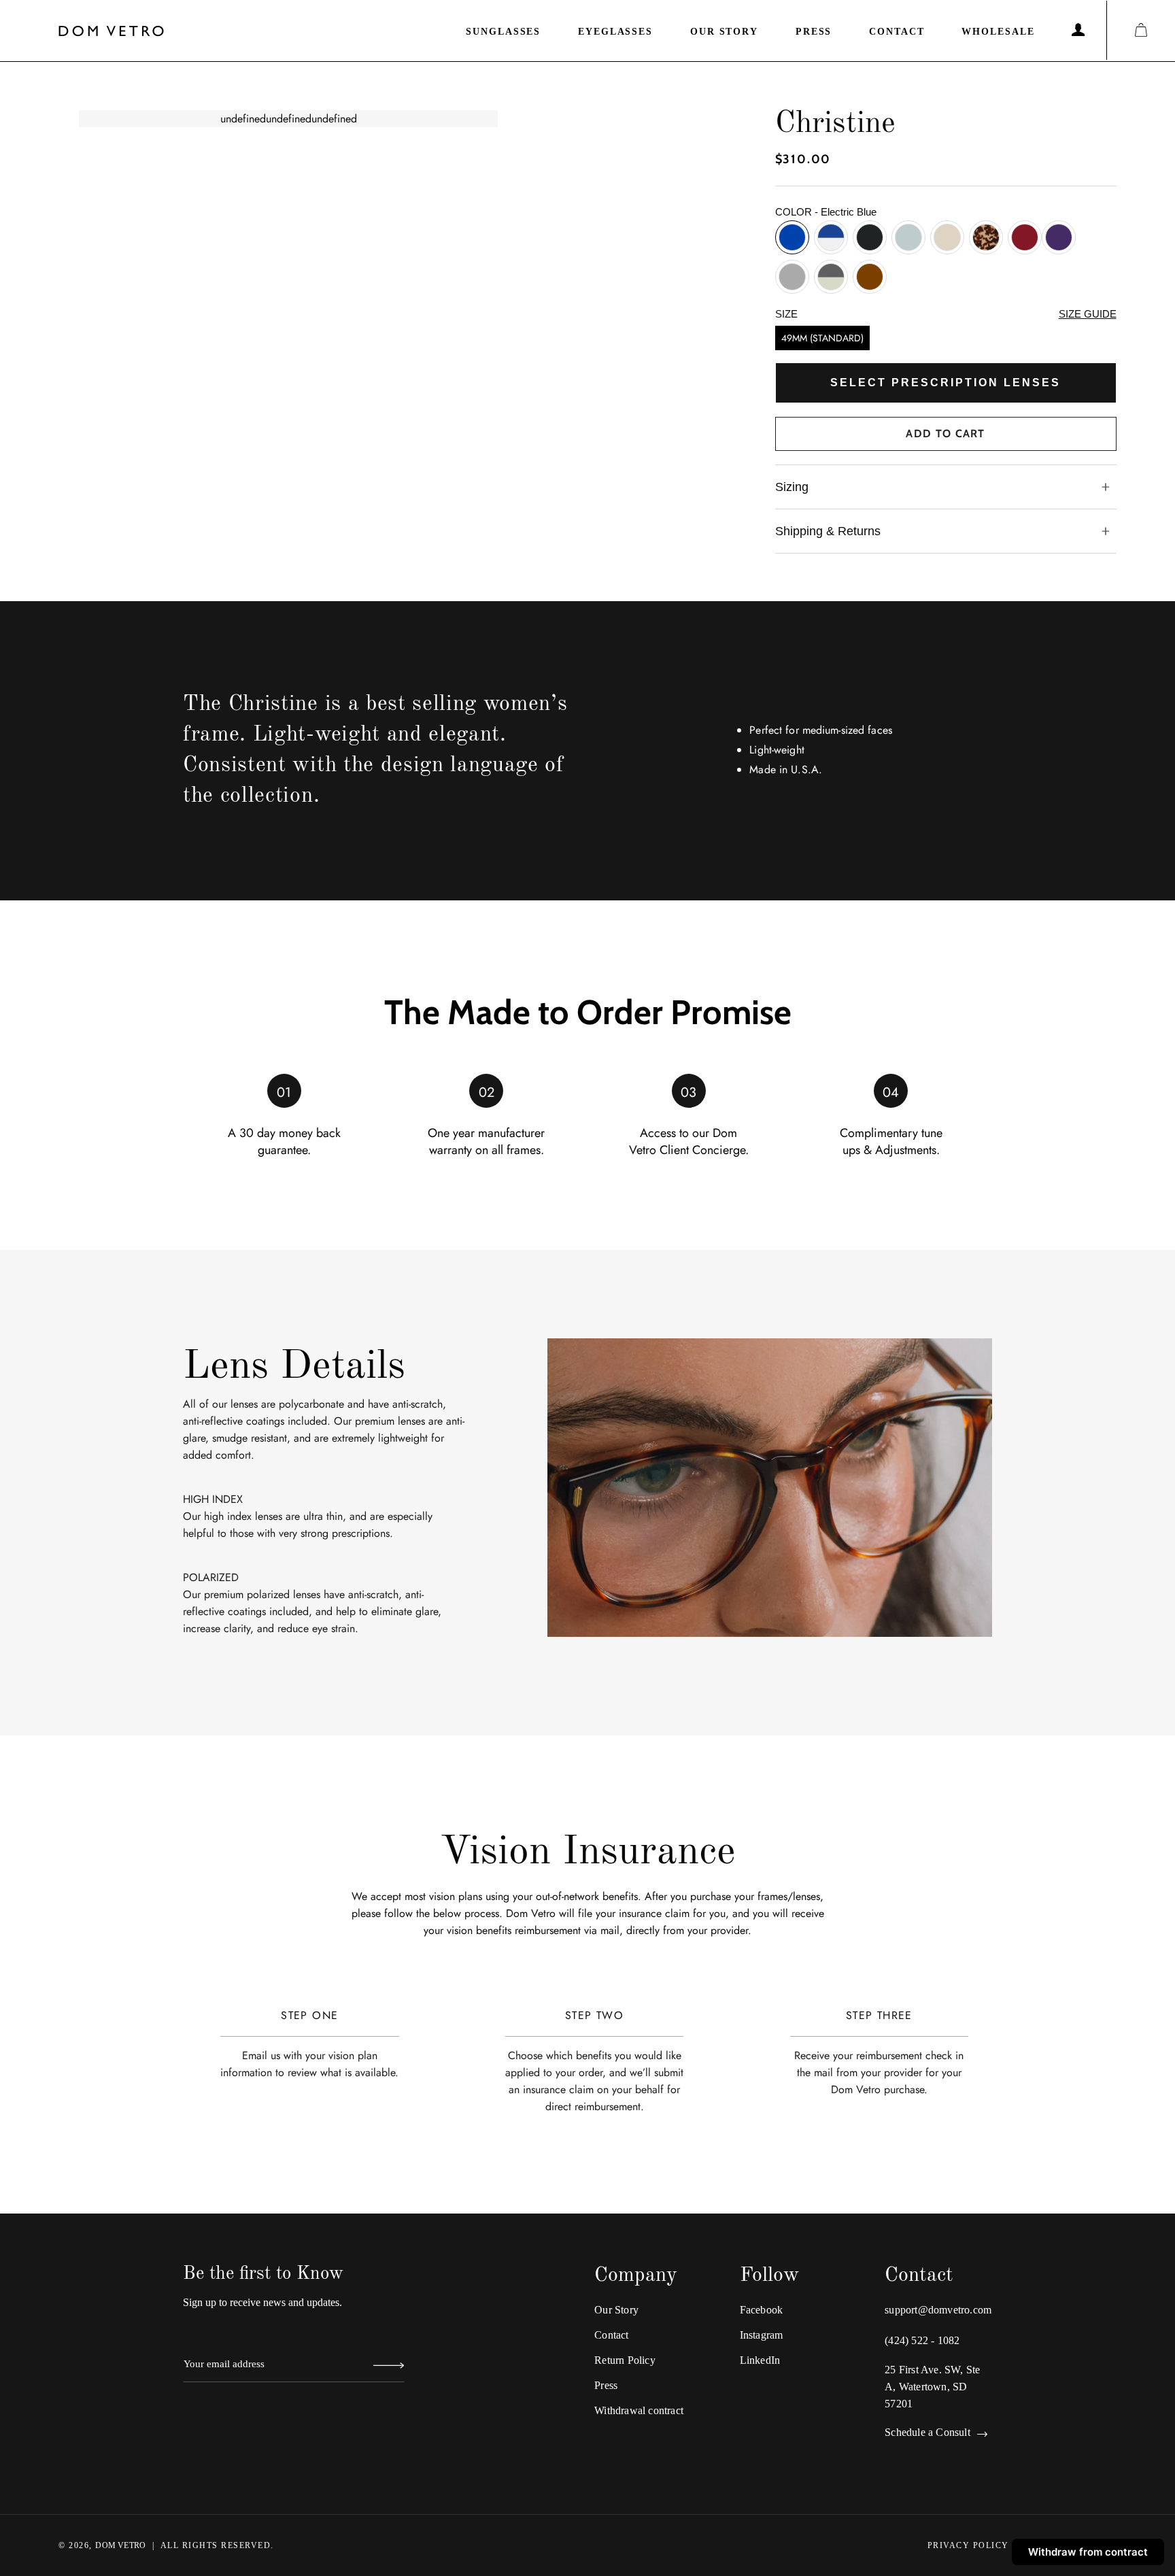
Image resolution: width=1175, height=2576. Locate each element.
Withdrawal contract (639, 2410)
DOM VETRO (120, 2545)
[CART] (1141, 30)
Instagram (762, 2335)
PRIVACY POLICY (968, 2545)
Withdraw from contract (1088, 2552)
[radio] (792, 237)
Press (814, 32)
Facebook (762, 2310)
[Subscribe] (389, 2367)
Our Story (724, 32)
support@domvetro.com (938, 2310)
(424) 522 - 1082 (922, 2340)
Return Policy (625, 2360)
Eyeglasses (615, 32)
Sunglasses (503, 32)
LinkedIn (760, 2360)
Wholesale (998, 32)
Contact (897, 32)
